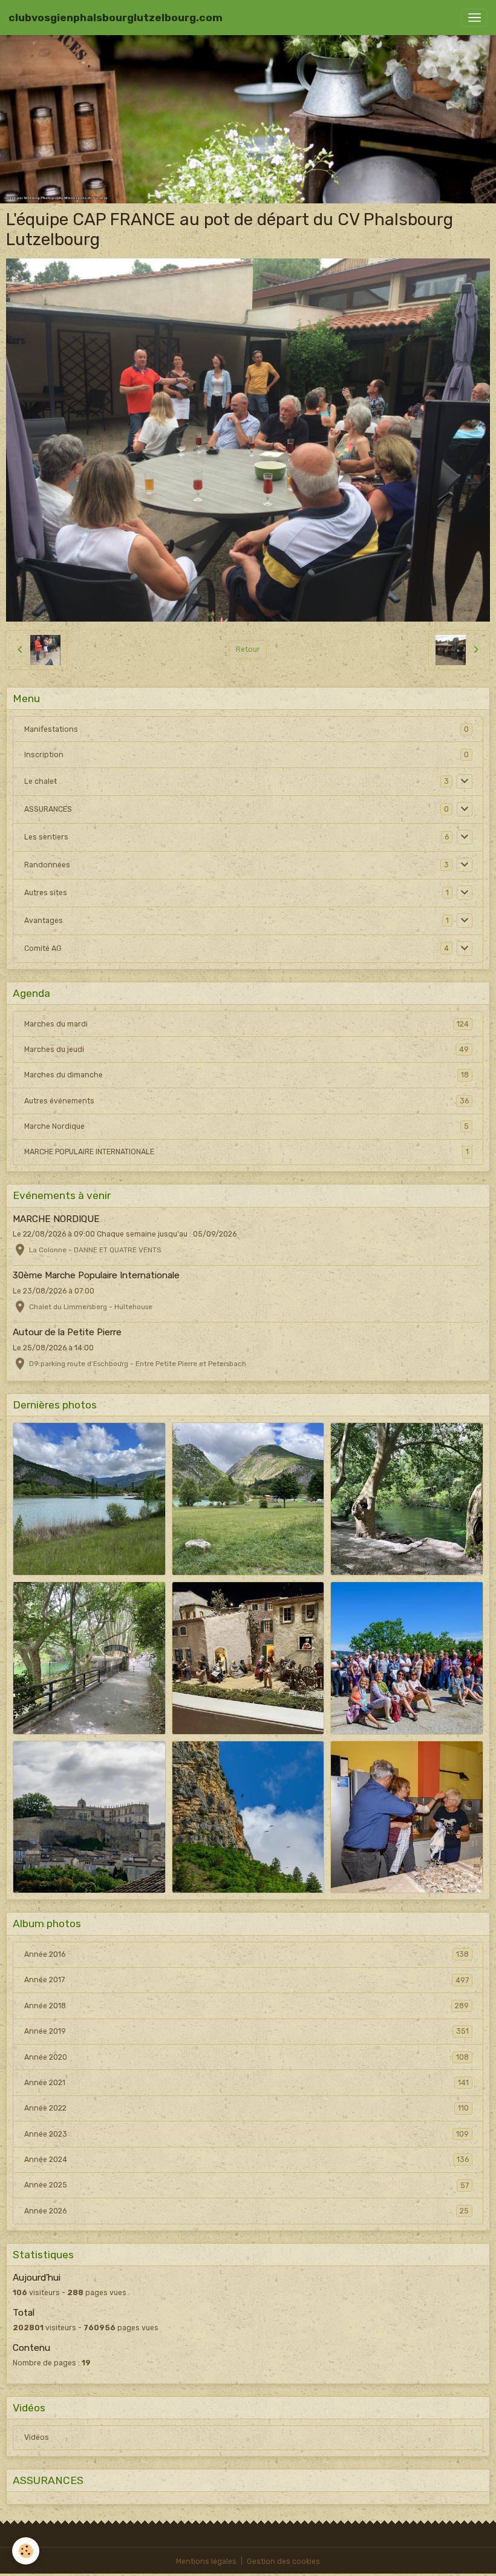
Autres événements (246, 1101)
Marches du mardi (246, 1024)
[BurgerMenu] (474, 18)
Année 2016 (246, 1954)
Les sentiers (46, 837)
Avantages (44, 921)
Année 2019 (246, 2031)
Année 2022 (246, 2108)
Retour (248, 649)
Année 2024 (246, 2160)
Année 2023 (246, 2134)
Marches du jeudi (246, 1050)
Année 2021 (246, 2083)
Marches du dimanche (246, 1075)
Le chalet (41, 781)
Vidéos (37, 2437)
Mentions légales (206, 2561)
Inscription (44, 755)
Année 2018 (246, 2006)
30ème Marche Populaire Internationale (96, 1275)
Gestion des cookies (283, 2561)
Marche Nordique (246, 1126)
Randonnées (47, 865)
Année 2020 (246, 2057)
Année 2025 (246, 2185)
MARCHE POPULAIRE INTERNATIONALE (246, 1152)
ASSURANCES (48, 809)
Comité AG (43, 948)
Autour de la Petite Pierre (67, 1332)
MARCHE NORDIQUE (56, 1219)
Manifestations (51, 729)
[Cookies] (26, 2551)
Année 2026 (246, 2211)
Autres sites (46, 893)
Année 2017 (246, 1980)
